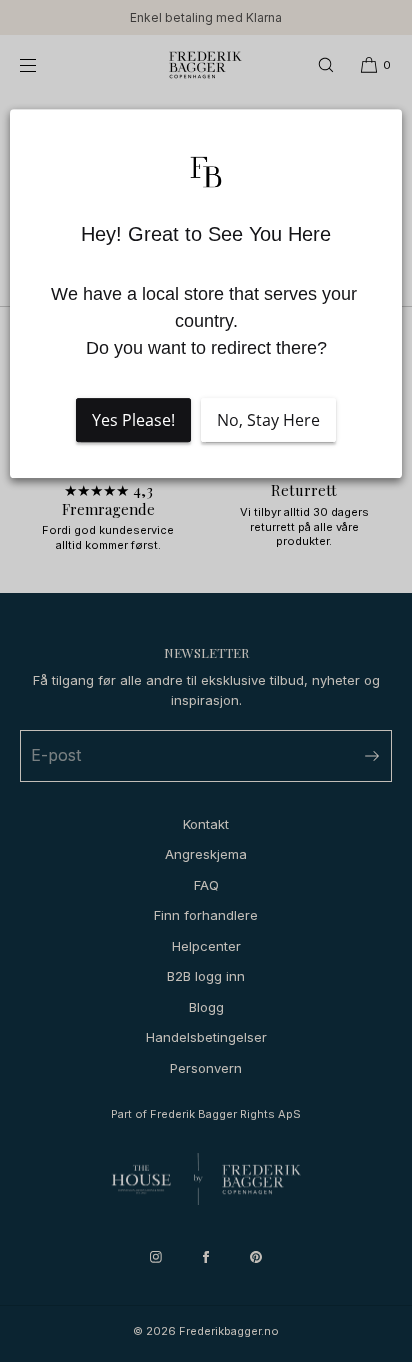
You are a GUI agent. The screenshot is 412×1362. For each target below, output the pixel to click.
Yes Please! (133, 420)
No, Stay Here (268, 420)
